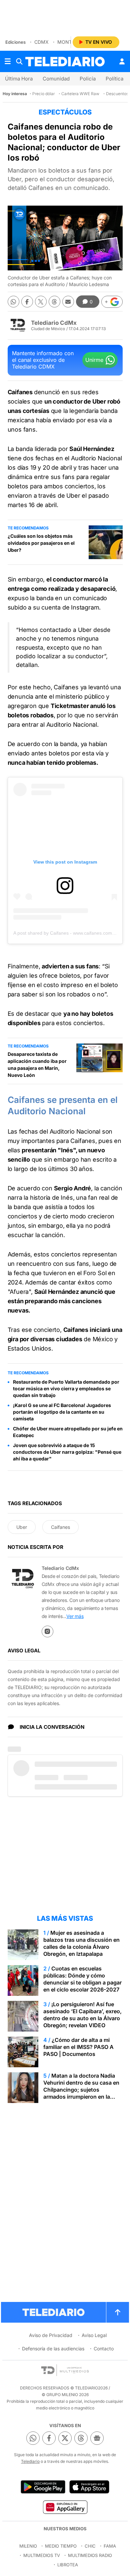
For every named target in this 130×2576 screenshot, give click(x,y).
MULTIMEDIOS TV (42, 2555)
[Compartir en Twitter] (41, 302)
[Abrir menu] (8, 61)
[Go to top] (118, 2312)
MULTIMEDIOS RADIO (90, 2555)
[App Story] (89, 2487)
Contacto (104, 2349)
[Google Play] (43, 2487)
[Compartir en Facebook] (27, 302)
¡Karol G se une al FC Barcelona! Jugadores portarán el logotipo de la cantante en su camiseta (62, 1412)
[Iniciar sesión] (122, 61)
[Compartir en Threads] (54, 302)
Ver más (75, 1616)
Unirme (94, 360)
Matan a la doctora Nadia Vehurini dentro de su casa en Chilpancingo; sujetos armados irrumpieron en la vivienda (81, 2090)
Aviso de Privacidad (51, 2335)
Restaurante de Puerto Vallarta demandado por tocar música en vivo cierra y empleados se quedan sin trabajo (66, 1388)
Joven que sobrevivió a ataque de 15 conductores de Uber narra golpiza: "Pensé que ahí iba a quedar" (67, 1452)
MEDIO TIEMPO (61, 2546)
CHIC (90, 2546)
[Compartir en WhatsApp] (13, 302)
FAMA (110, 2546)
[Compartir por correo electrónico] (68, 302)
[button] (112, 302)
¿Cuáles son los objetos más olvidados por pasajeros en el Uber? (41, 543)
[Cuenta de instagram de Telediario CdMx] (47, 1631)
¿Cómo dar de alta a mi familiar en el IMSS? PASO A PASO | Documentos (78, 2047)
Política (114, 79)
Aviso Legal (94, 2335)
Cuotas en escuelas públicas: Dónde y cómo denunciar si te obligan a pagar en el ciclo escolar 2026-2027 (82, 1979)
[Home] (65, 62)
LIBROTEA (68, 2565)
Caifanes (60, 1527)
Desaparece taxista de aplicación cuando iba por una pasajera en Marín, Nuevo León (37, 1065)
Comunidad (56, 79)
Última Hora (19, 79)
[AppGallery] (65, 2507)
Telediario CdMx (54, 323)
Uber (22, 1527)
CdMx (41, 42)
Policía (88, 79)
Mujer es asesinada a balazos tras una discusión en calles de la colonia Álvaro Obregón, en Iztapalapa (81, 1943)
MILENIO (28, 2546)
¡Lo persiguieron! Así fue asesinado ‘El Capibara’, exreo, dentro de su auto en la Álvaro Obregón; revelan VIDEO (82, 2015)
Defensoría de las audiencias (53, 2349)
